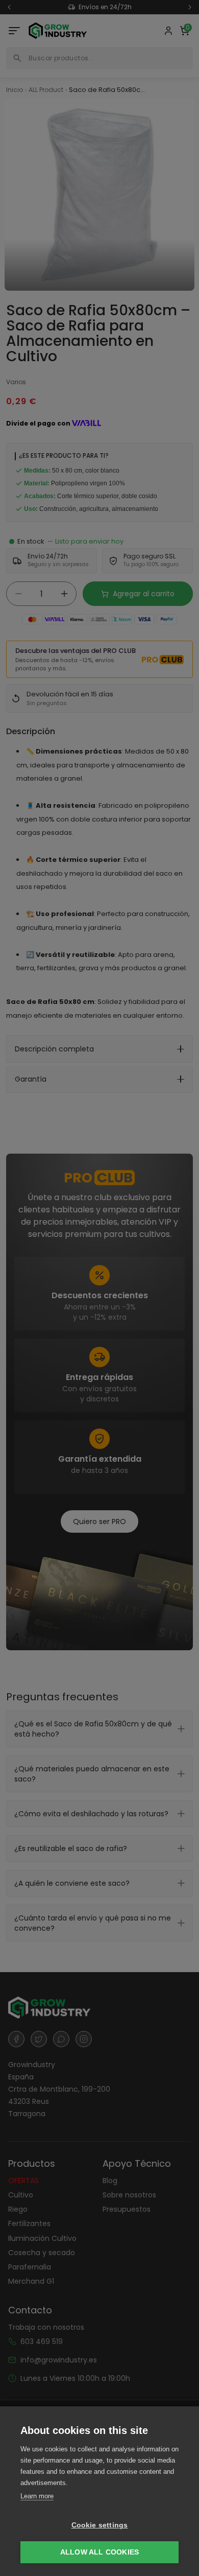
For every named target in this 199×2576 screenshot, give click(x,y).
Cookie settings (100, 2525)
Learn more (37, 2496)
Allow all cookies (99, 2552)
